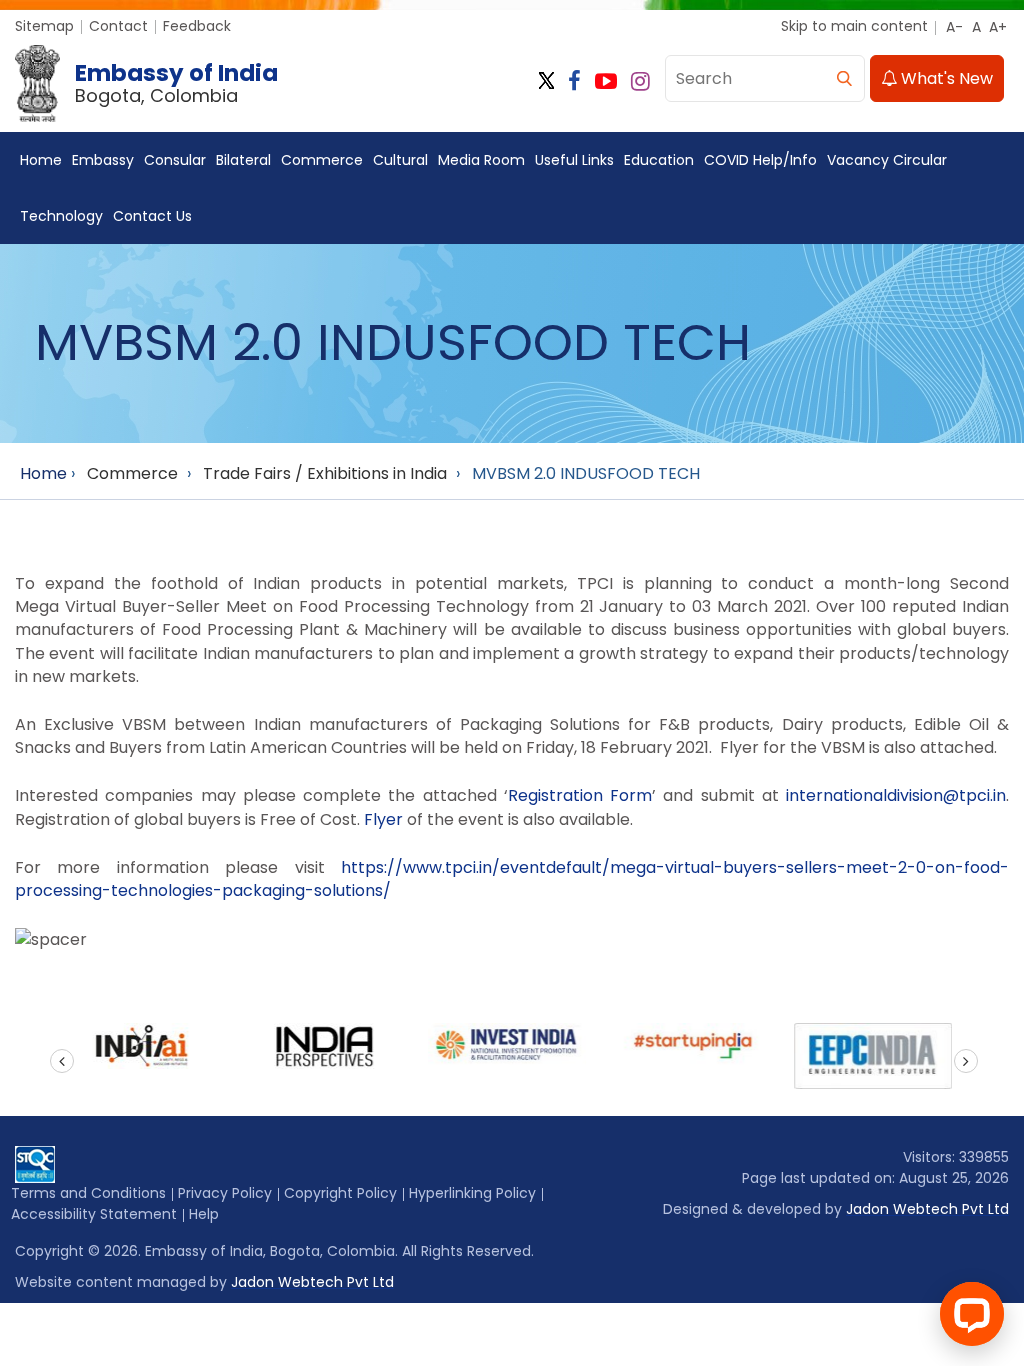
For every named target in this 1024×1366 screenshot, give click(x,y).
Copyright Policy (340, 1193)
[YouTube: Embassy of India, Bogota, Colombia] (606, 81)
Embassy (103, 160)
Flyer (383, 819)
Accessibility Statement (94, 1214)
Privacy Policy (225, 1193)
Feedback (197, 26)
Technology (61, 216)
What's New (945, 78)
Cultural (400, 160)
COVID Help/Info (760, 160)
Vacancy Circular (887, 160)
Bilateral (243, 160)
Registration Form (580, 795)
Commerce (322, 160)
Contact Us (152, 216)
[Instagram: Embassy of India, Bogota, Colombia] (640, 81)
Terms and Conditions (88, 1193)
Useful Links (574, 160)
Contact (118, 26)
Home (41, 160)
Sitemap (44, 26)
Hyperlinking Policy (472, 1193)
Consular (175, 160)
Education (659, 160)
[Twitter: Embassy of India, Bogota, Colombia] (546, 81)
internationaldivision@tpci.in (896, 795)
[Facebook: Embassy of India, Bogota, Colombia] (574, 81)
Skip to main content (854, 26)
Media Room (481, 160)
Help (204, 1214)
